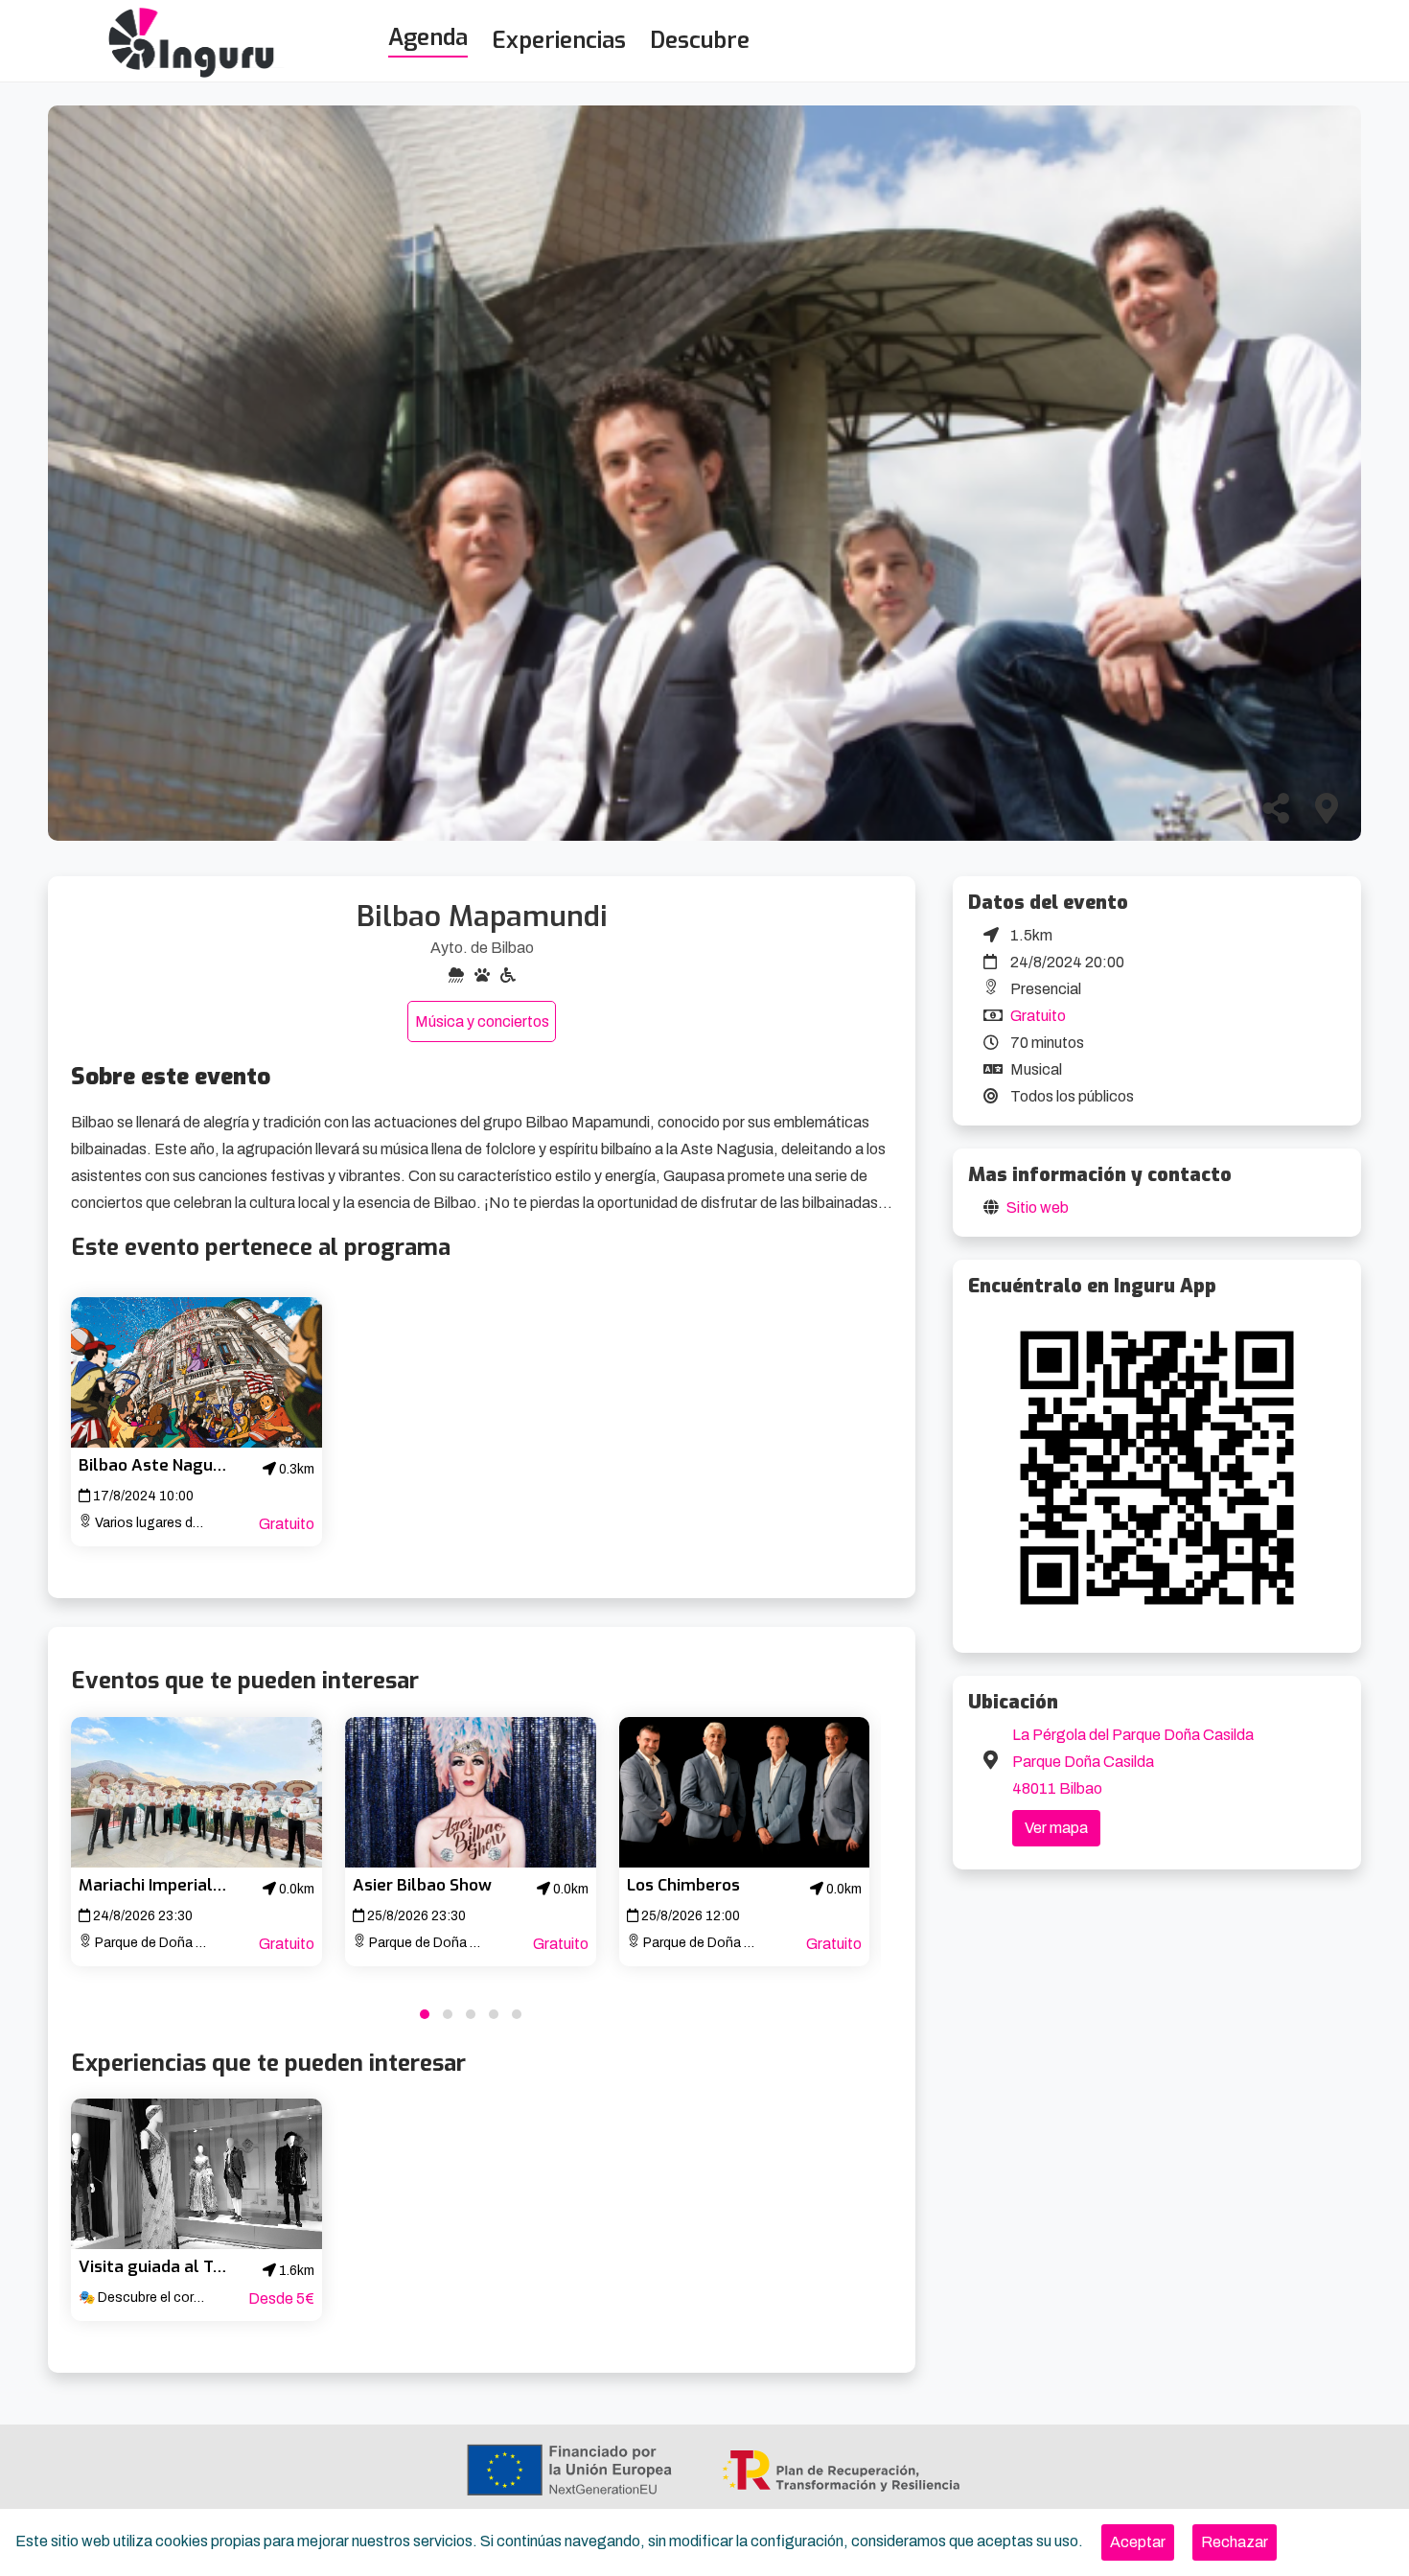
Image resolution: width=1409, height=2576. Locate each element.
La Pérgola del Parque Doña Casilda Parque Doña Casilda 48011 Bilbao (1133, 1762)
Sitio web (1038, 1207)
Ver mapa (1056, 1828)
